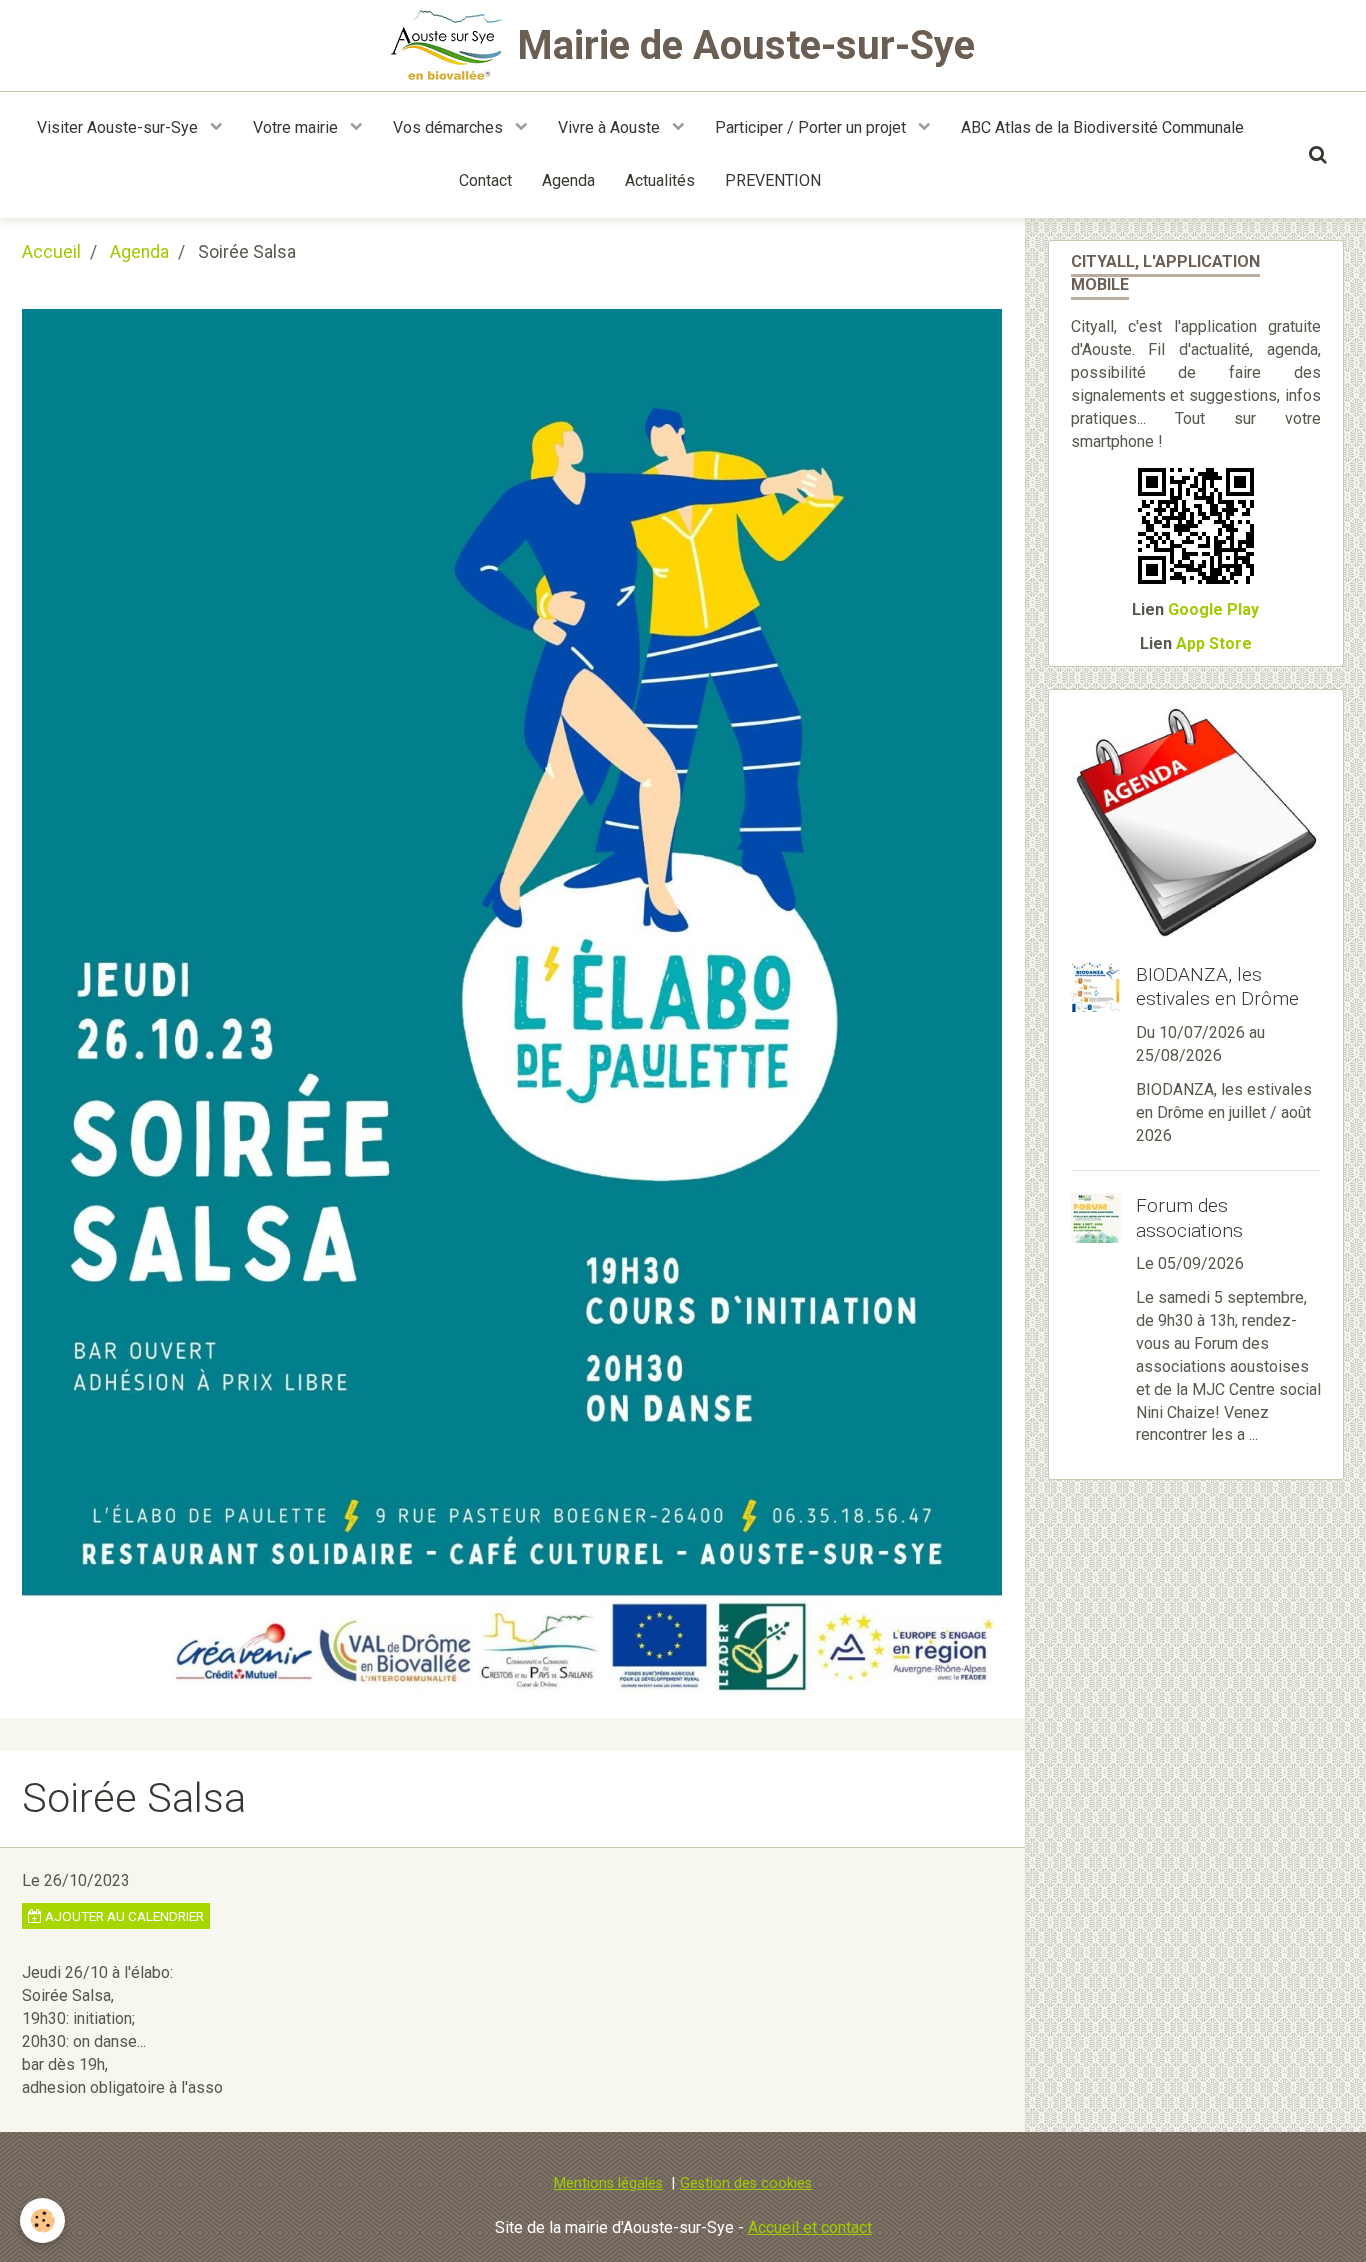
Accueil (51, 252)
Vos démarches (450, 127)
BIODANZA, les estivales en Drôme (1217, 986)
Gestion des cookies (746, 2183)
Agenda (568, 180)
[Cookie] (42, 2220)
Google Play (1213, 609)
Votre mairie (297, 127)
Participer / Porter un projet (812, 127)
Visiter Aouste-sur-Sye (119, 127)
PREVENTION (773, 180)
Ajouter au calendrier (123, 1916)
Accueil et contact (810, 2227)
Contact (485, 180)
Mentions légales (608, 2183)
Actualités (660, 180)
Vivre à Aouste (611, 127)
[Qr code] (1196, 525)
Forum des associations (1189, 1218)
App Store (1214, 643)
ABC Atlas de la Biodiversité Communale (1102, 127)
